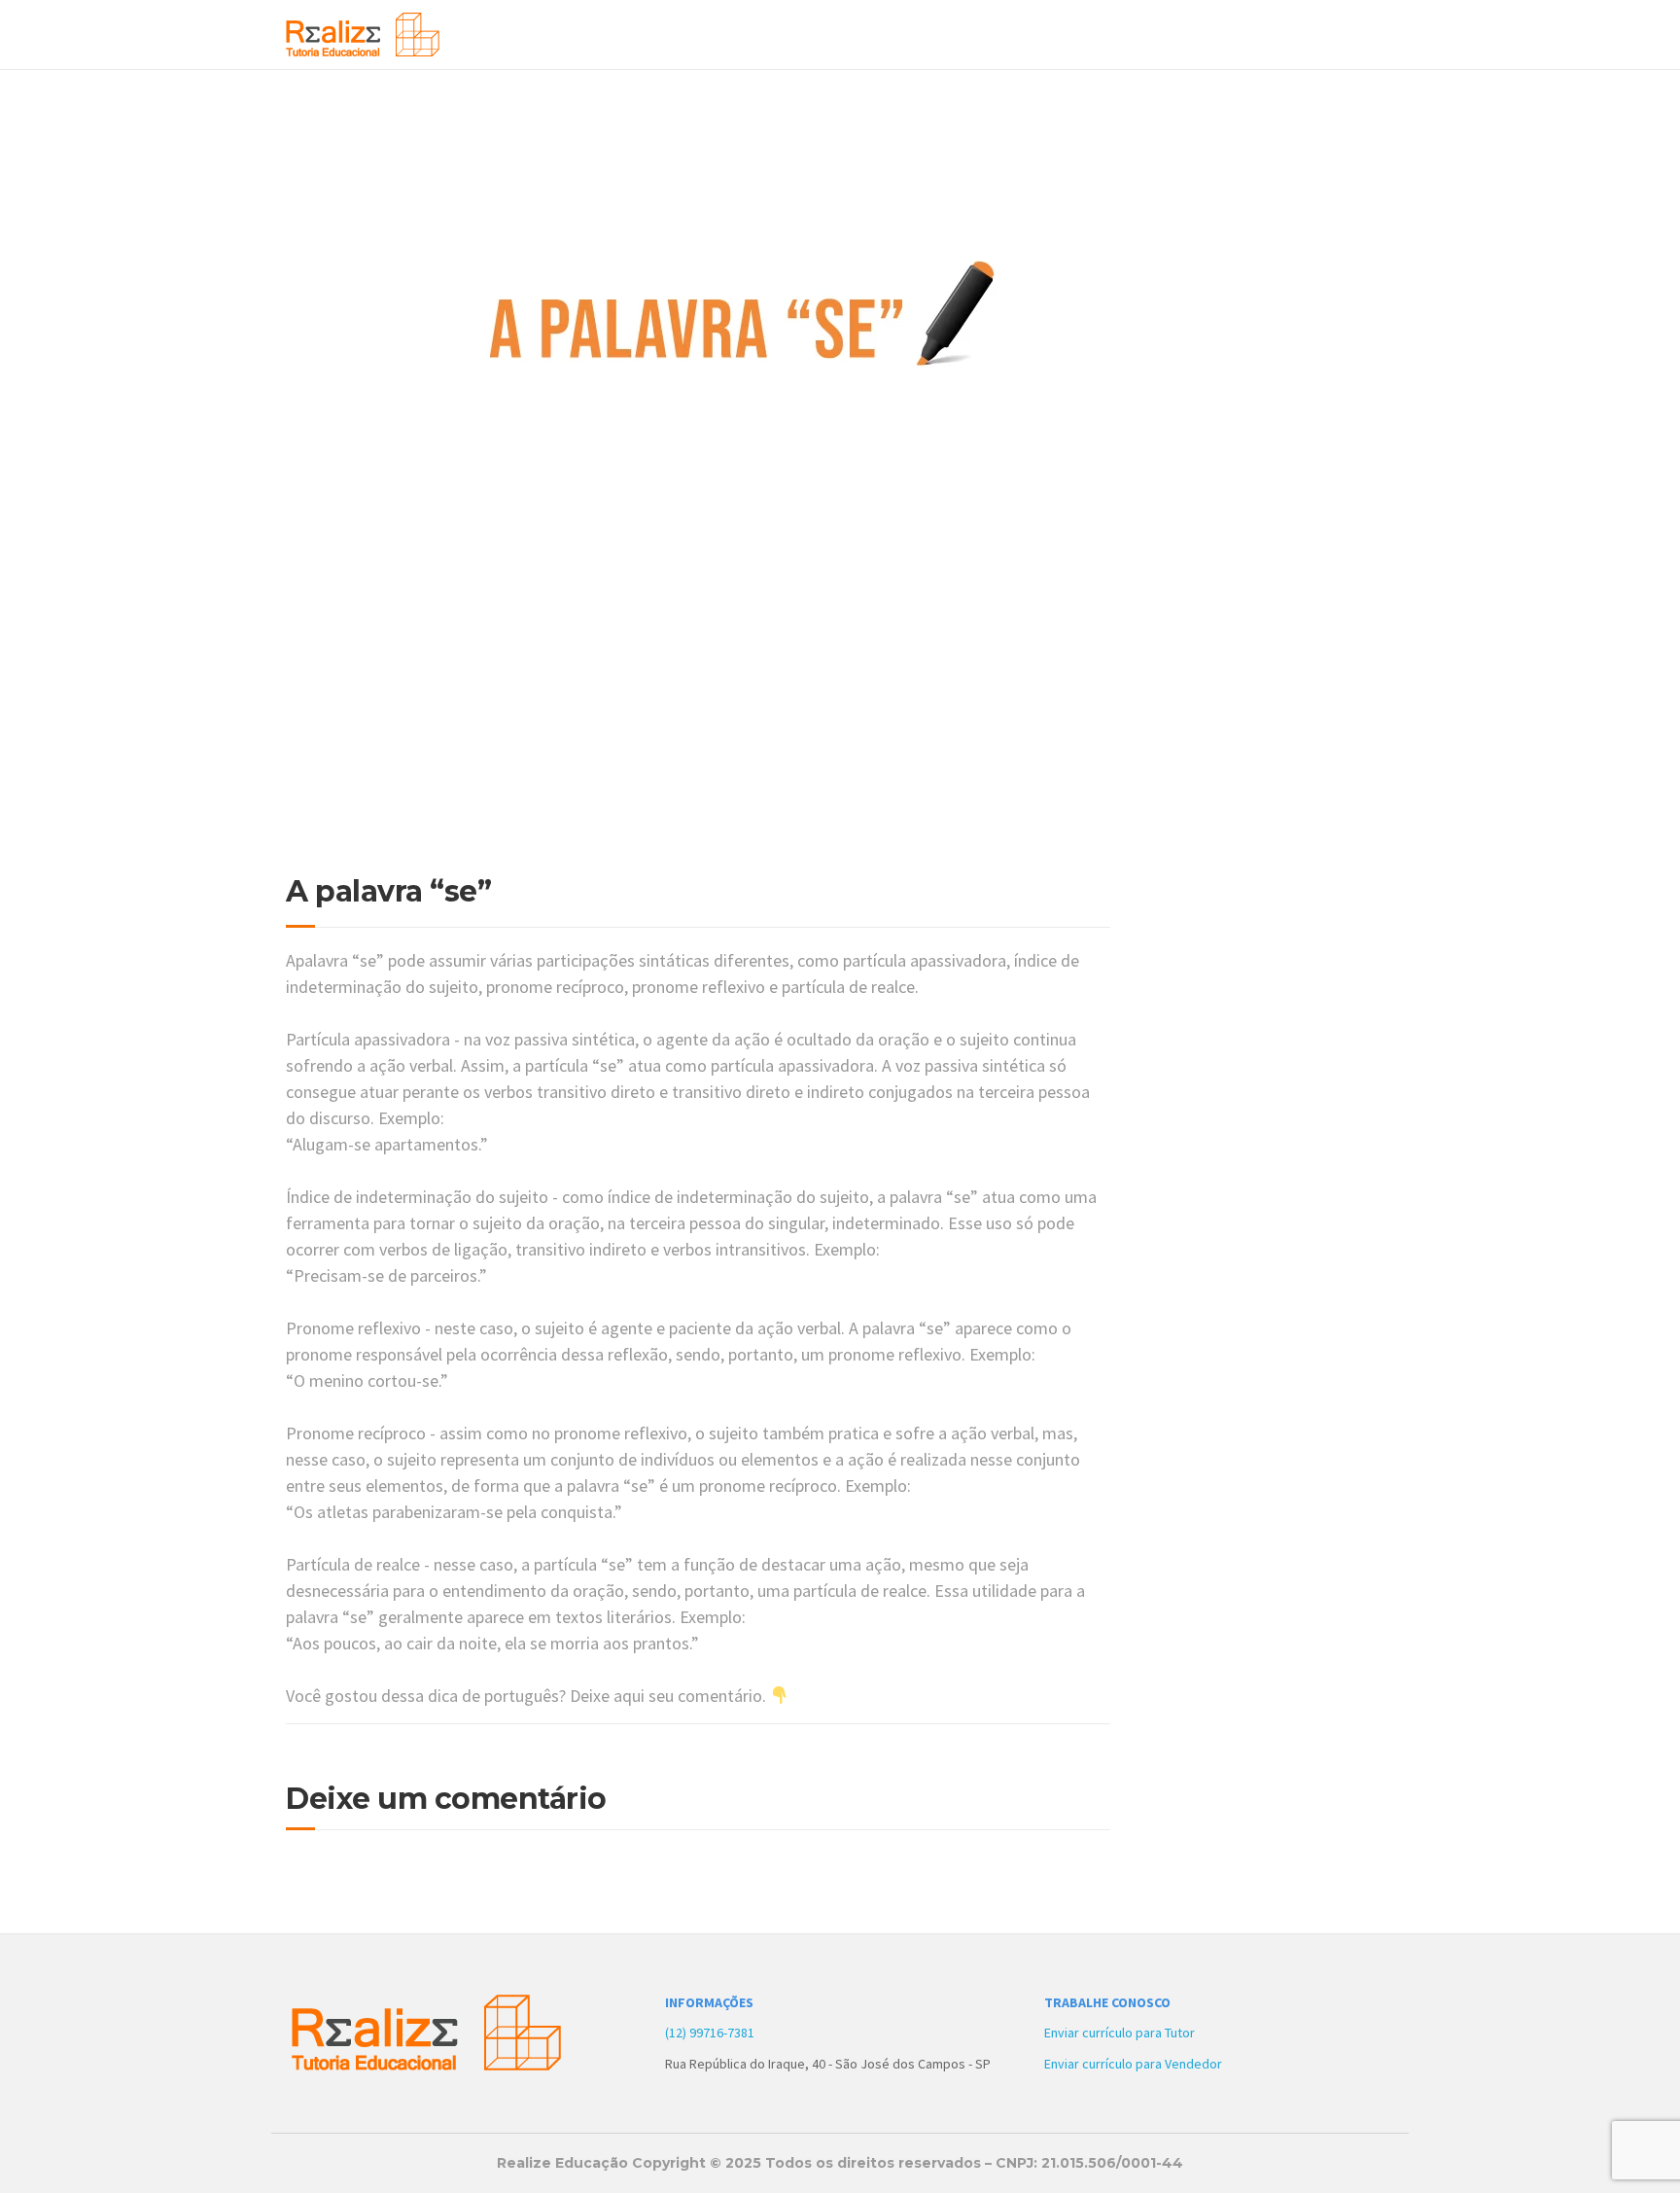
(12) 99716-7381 (710, 2033)
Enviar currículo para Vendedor (1133, 2064)
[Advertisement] (698, 729)
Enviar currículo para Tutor (1120, 2033)
